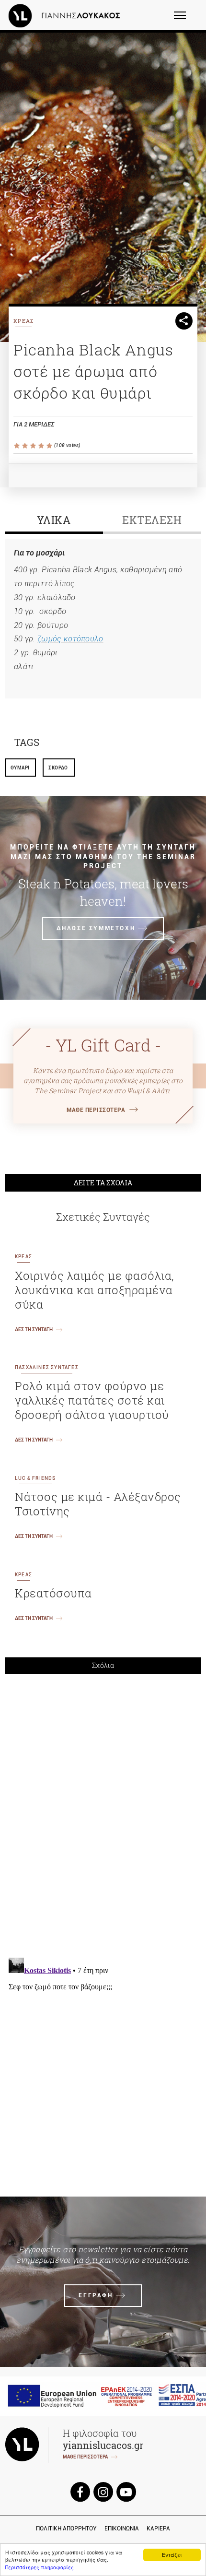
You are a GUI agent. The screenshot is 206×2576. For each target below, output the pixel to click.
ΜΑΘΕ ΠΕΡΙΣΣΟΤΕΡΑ (96, 1110)
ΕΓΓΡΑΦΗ (96, 2295)
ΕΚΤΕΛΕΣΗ (152, 520)
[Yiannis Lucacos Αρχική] (67, 15)
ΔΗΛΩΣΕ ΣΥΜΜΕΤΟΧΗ (96, 928)
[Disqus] (103, 1814)
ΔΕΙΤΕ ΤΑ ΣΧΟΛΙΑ (103, 1183)
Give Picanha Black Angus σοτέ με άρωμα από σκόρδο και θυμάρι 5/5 (50, 446)
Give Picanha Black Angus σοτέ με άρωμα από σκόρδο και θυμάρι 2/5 (26, 446)
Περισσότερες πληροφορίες (40, 2567)
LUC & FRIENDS (35, 1478)
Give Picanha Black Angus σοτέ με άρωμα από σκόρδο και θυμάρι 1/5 (17, 446)
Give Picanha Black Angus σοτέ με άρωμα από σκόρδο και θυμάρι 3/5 (34, 446)
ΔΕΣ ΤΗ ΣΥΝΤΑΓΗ (34, 1329)
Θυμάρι (20, 768)
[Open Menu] (186, 20)
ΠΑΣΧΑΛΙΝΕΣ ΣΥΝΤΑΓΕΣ (47, 1367)
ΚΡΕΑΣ (24, 321)
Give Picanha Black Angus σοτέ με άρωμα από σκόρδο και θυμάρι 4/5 (42, 446)
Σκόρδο (58, 768)
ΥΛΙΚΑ (54, 520)
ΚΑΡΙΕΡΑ (158, 2529)
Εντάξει (172, 2555)
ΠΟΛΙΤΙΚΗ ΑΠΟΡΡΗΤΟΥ (66, 2529)
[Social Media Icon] (80, 2492)
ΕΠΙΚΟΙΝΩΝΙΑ (122, 2529)
